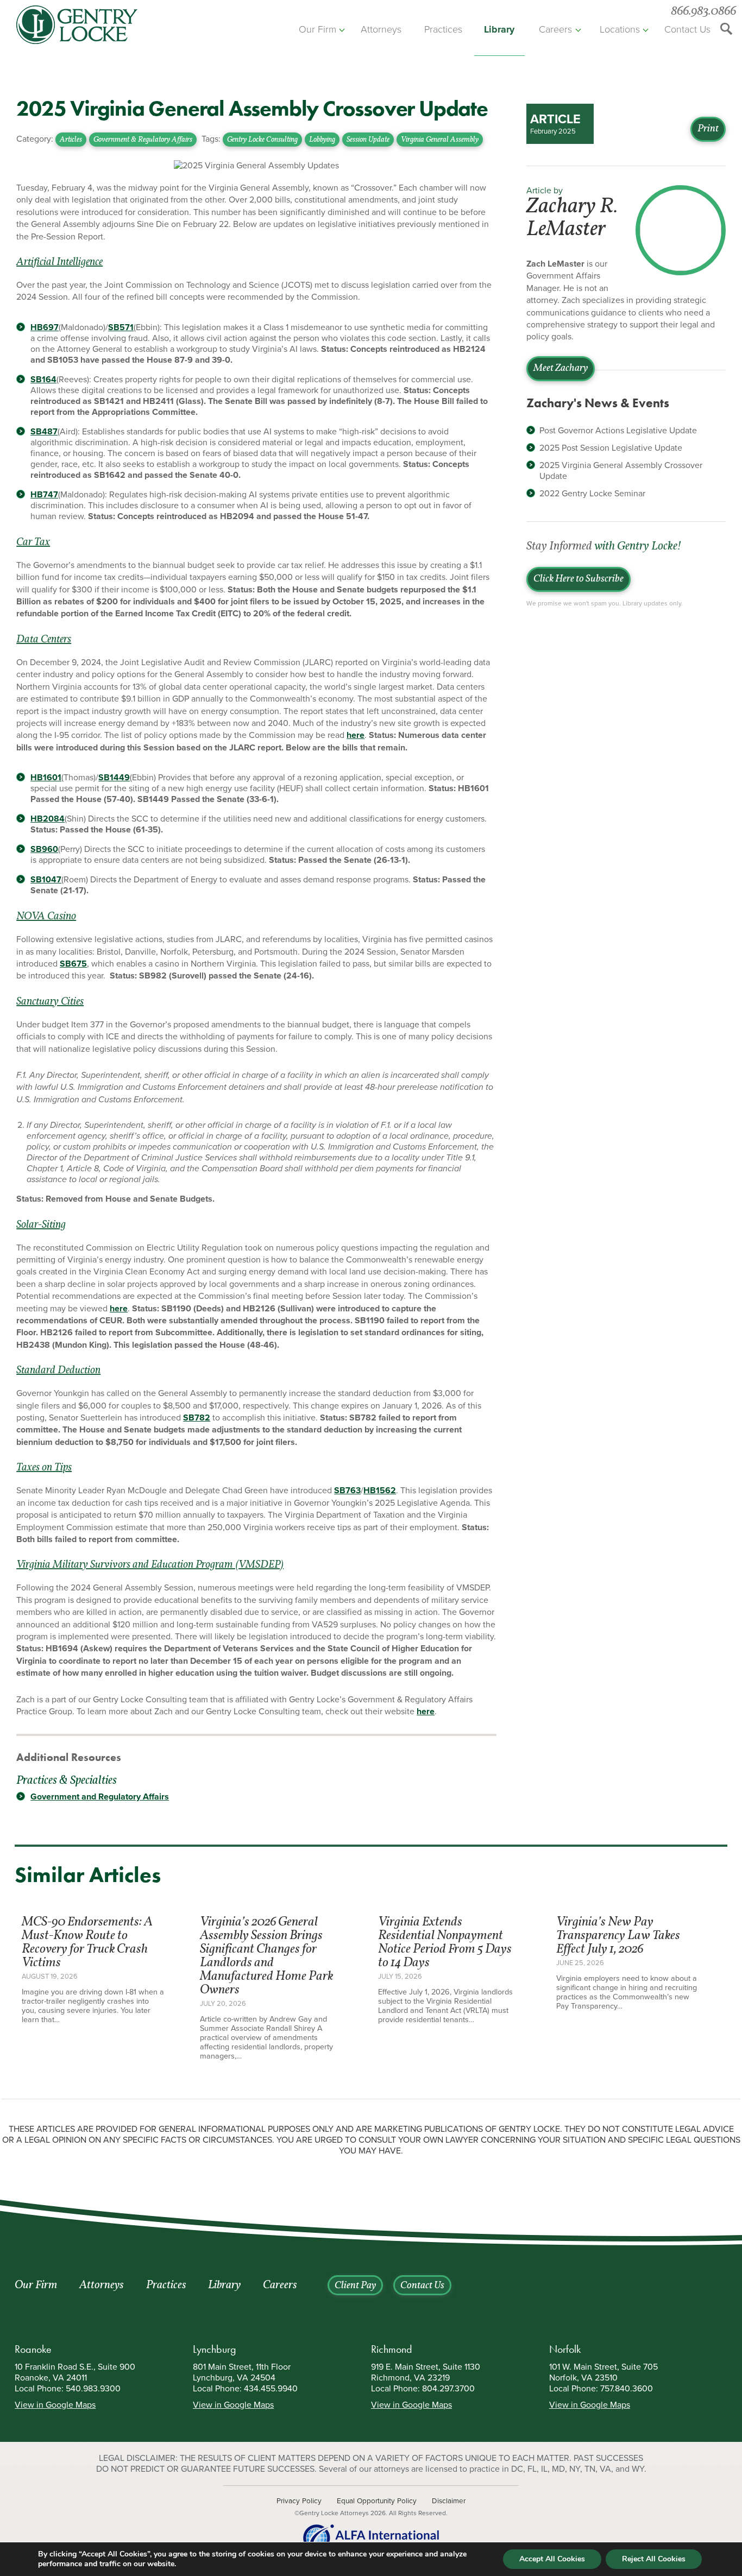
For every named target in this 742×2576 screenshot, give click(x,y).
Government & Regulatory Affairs (143, 140)
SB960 (44, 849)
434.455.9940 (271, 2389)
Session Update (368, 140)
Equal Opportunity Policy (377, 2501)
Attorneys (381, 29)
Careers (555, 29)
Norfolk (565, 2349)
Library (499, 29)
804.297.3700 (448, 2389)
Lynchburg (215, 2349)
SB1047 (46, 880)
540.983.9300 (93, 2389)
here (356, 735)
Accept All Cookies (552, 2559)
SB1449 (114, 778)
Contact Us (687, 29)
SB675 (73, 964)
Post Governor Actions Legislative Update (618, 431)
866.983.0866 (703, 12)
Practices (443, 29)
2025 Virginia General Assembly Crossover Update (621, 471)
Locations (620, 29)
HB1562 (380, 1491)
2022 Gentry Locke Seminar (592, 494)
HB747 (44, 495)
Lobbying (322, 140)
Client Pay (355, 2286)
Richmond (392, 2349)
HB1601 (46, 778)
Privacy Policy (299, 2501)
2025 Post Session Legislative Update (611, 448)
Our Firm (317, 29)
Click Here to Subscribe (578, 579)
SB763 (347, 1491)
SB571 (121, 327)
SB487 (44, 432)
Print (708, 129)
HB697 (45, 327)
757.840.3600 (627, 2389)
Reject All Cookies (654, 2559)
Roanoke (33, 2349)
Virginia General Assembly (440, 140)
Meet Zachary (561, 369)
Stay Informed (603, 547)
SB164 (43, 380)
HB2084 (48, 819)
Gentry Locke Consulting (262, 140)
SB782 (197, 1418)
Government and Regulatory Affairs (100, 1797)
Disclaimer (449, 2501)
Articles (71, 140)
